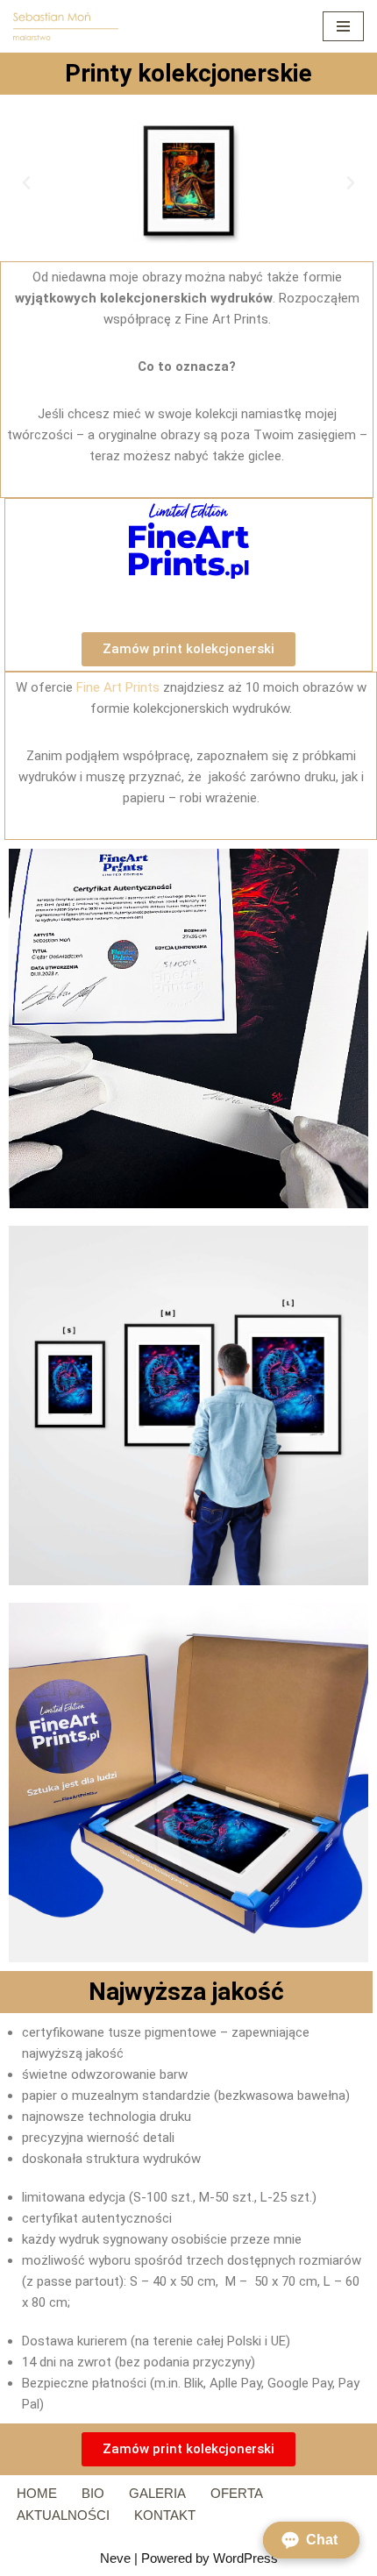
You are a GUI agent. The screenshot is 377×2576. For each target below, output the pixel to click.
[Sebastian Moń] (66, 26)
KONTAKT (165, 2515)
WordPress (245, 2558)
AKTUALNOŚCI (63, 2515)
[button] (26, 183)
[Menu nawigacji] (343, 26)
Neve (115, 2558)
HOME (37, 2493)
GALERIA (157, 2493)
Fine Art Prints (118, 687)
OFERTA (237, 2493)
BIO (93, 2493)
